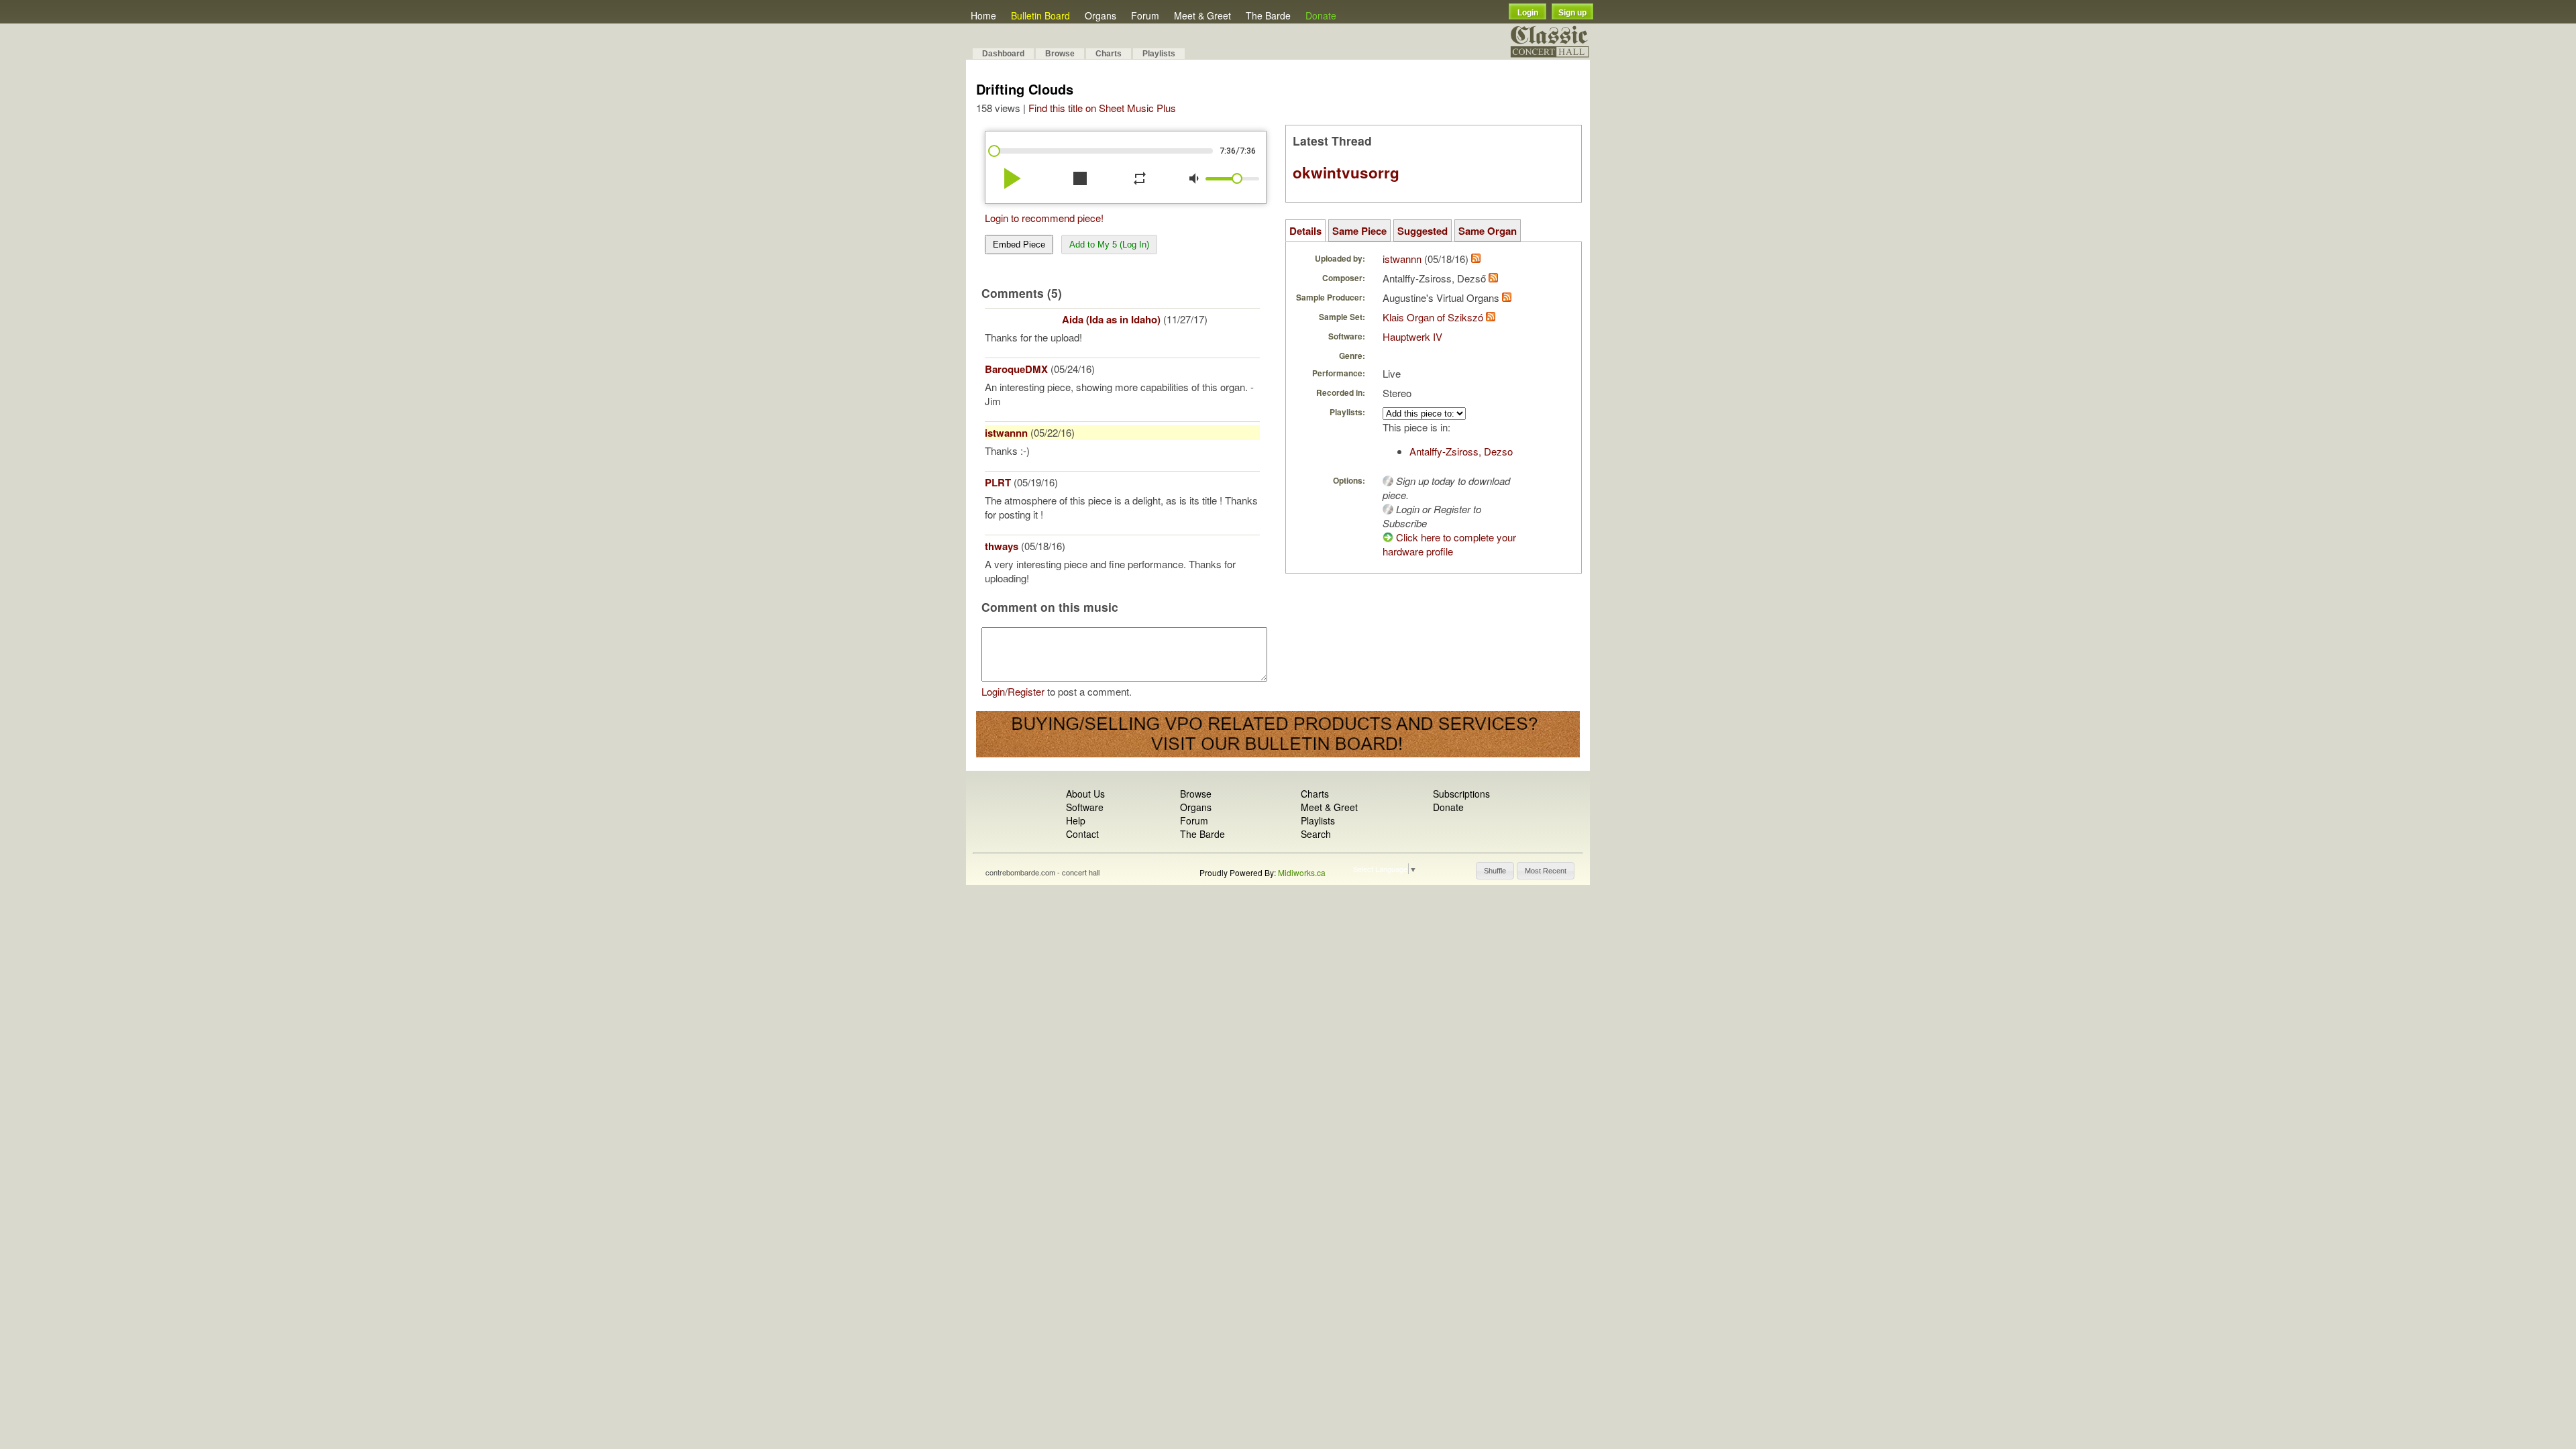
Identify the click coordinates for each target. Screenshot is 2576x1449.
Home (983, 15)
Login (1528, 13)
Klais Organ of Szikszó (1433, 317)
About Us (1085, 794)
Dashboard (1003, 54)
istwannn (1006, 433)
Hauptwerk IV (1412, 336)
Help (1076, 820)
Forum (1145, 15)
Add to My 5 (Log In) (1109, 245)
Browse (1060, 54)
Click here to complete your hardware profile (1449, 544)
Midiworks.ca (1302, 872)
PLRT (998, 482)
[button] (1495, 871)
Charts (1109, 54)
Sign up (1572, 13)
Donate (1321, 15)
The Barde (1268, 15)
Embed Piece (1019, 245)
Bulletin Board (1040, 15)
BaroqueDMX (1016, 369)
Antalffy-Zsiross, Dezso (1461, 451)
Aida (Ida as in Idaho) (1111, 319)
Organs (1101, 15)
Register (1026, 691)
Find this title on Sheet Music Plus (1102, 108)
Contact (1082, 834)
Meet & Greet (1202, 15)
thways (1002, 546)
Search (1316, 834)
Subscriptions (1461, 794)
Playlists (1159, 54)
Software (1085, 807)
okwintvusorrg (1346, 172)
